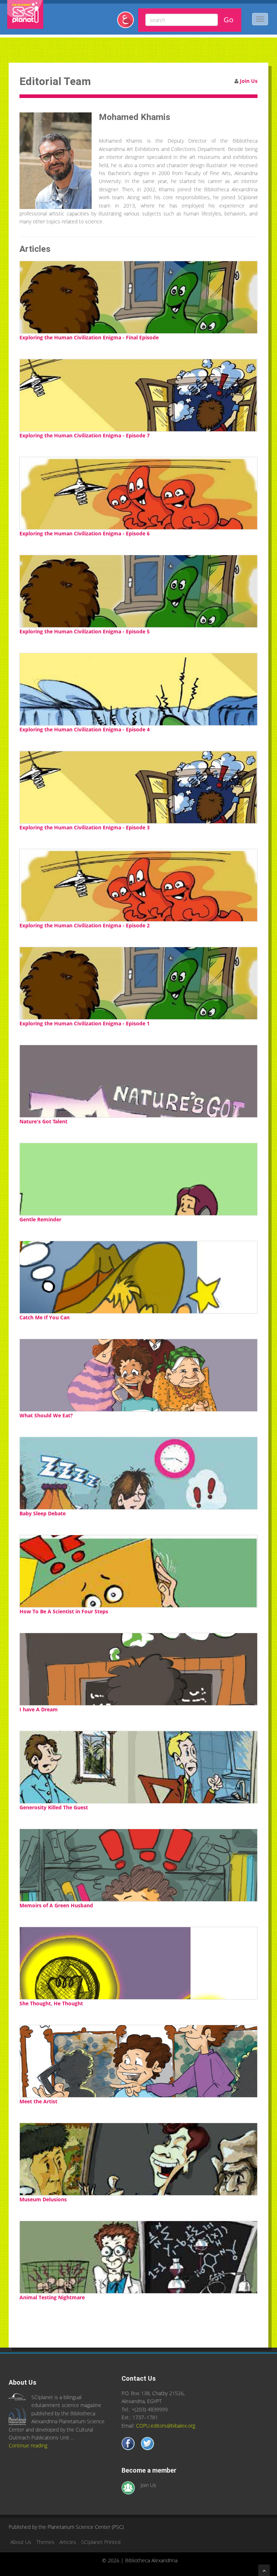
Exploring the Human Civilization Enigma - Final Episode (89, 337)
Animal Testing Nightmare (52, 2297)
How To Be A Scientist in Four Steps (64, 1611)
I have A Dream (39, 1709)
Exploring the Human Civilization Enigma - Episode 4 (85, 729)
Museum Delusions (43, 2199)
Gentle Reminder (40, 1219)
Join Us (249, 81)
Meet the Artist (38, 2101)
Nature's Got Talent (43, 1121)
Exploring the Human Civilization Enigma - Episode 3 (85, 827)
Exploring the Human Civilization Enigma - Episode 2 (85, 925)
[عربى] (128, 23)
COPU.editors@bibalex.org (166, 2426)
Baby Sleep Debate (43, 1513)
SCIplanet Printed (101, 2542)
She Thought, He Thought (51, 2003)
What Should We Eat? (46, 1415)
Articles (68, 2542)
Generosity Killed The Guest (54, 1807)
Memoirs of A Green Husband (56, 1905)
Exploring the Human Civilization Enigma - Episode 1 (85, 1023)
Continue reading (28, 2445)
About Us (21, 2542)
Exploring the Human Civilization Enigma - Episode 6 (85, 533)
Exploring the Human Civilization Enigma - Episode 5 (85, 631)
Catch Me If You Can (45, 1317)
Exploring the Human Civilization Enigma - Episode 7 (85, 435)
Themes (45, 2542)
